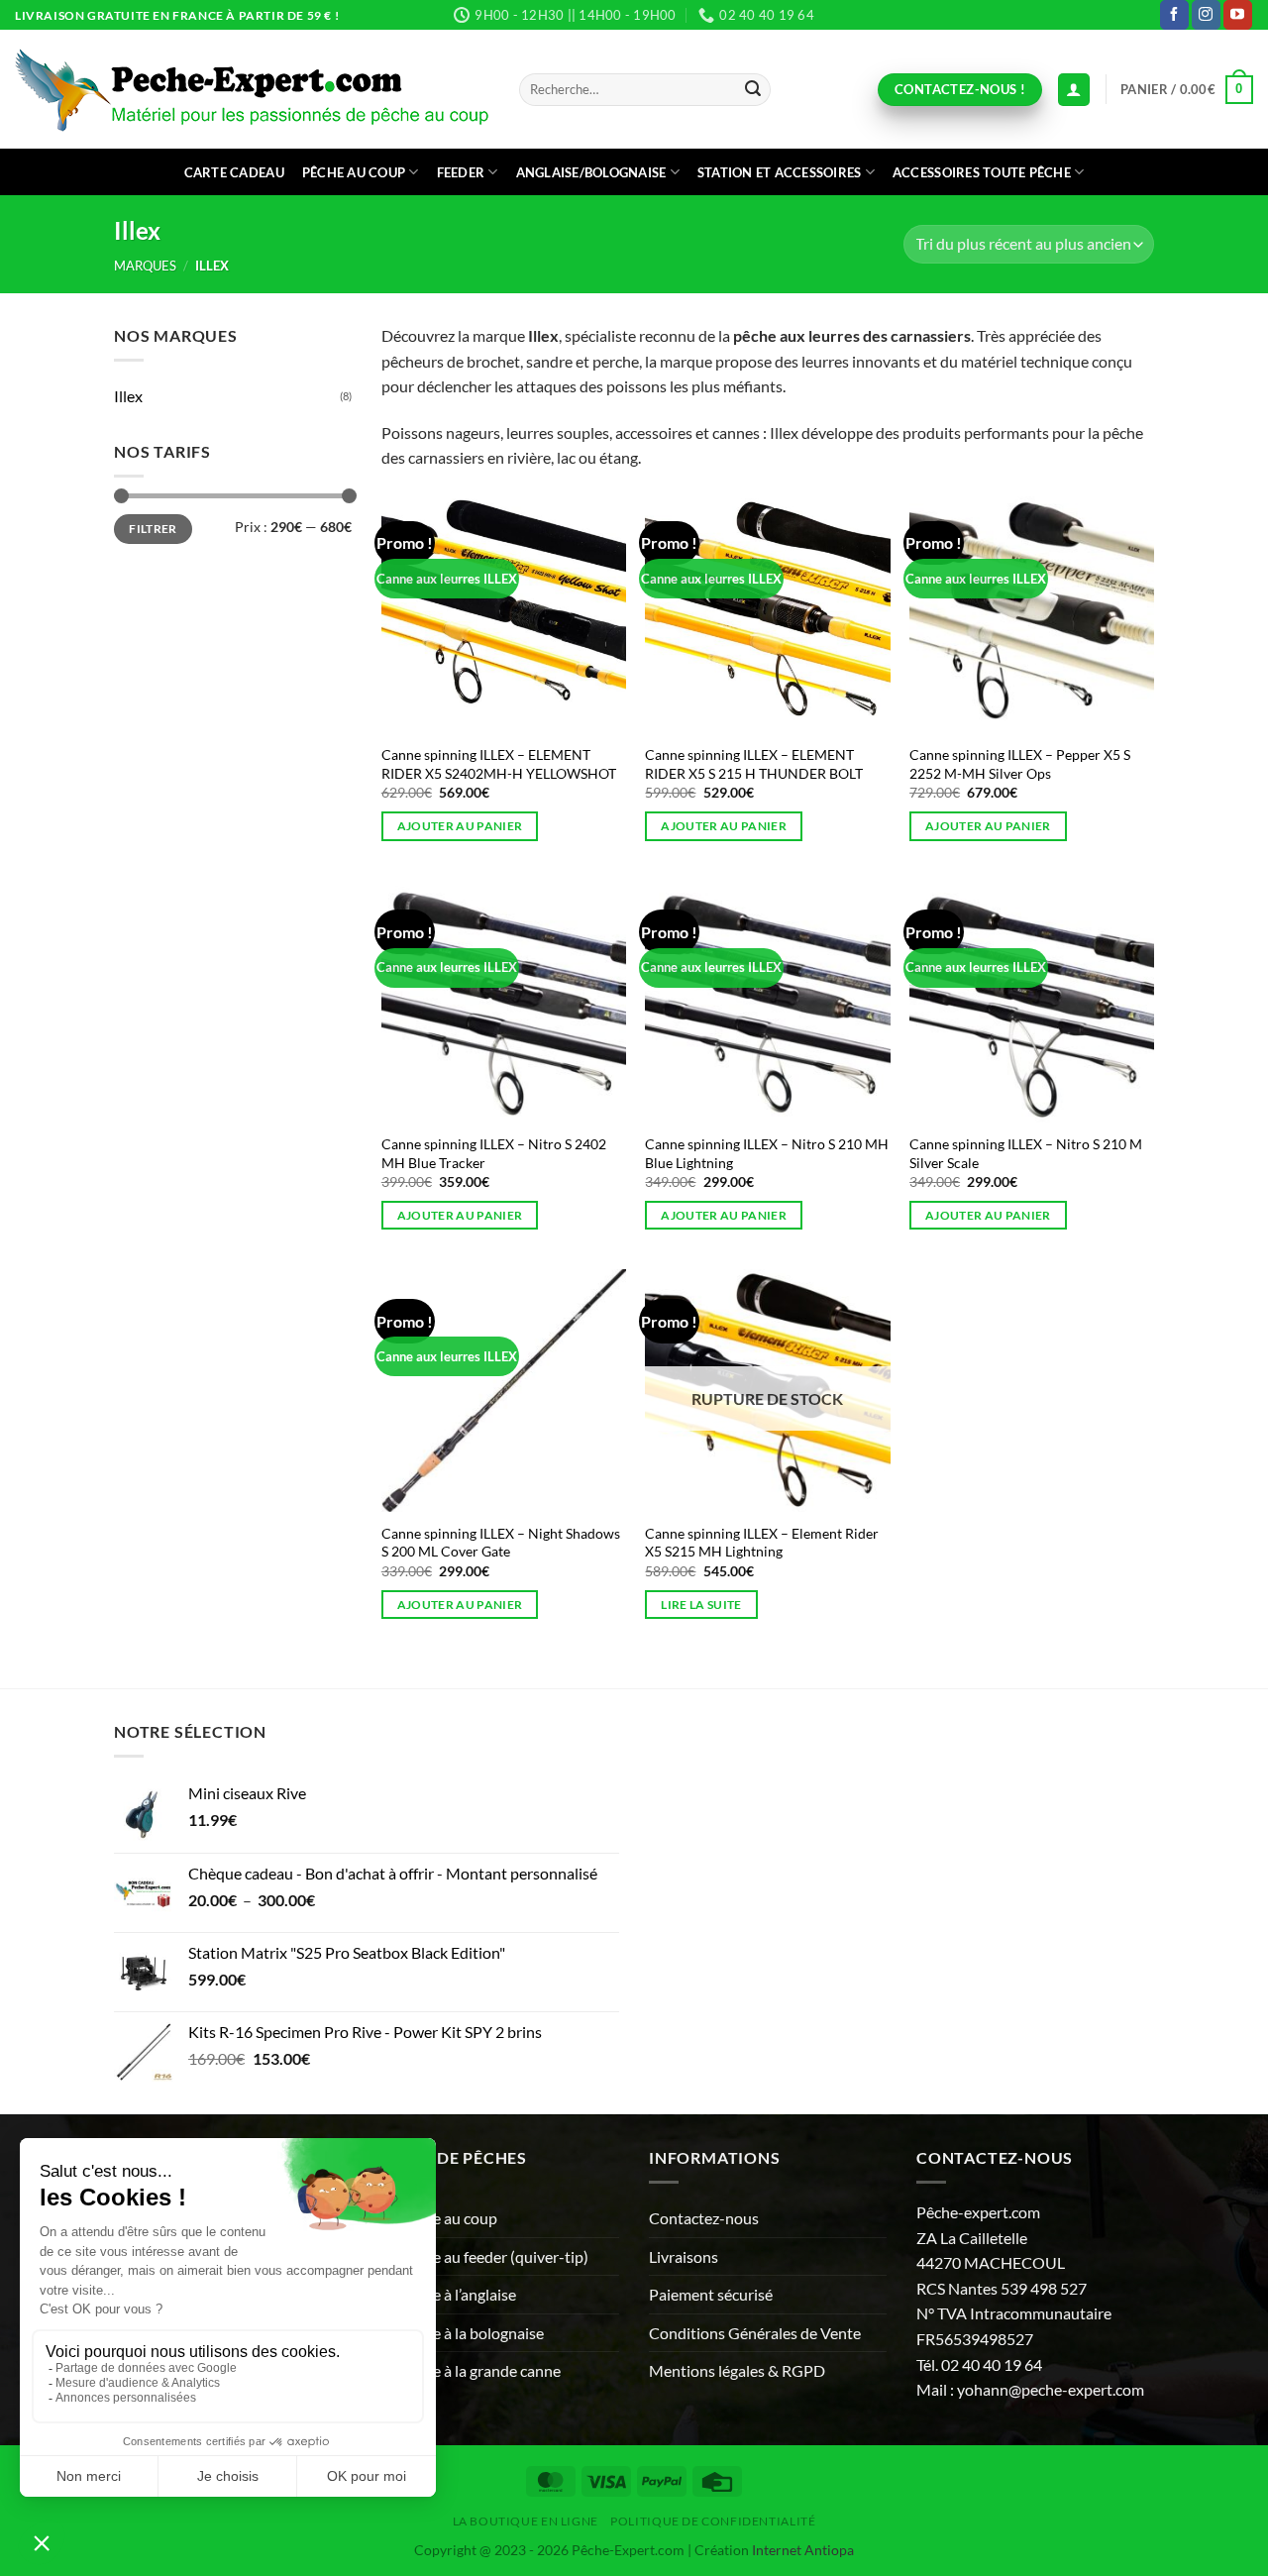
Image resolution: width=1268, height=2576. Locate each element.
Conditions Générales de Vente (755, 2333)
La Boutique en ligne (526, 2521)
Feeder (461, 172)
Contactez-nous (704, 2218)
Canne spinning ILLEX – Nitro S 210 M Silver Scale (1026, 1153)
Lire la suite (701, 1605)
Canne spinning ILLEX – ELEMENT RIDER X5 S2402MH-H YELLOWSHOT (499, 764)
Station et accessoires (780, 172)
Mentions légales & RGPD (737, 2370)
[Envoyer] (753, 90)
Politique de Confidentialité (713, 2521)
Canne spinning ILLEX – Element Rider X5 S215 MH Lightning (762, 1543)
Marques (145, 266)
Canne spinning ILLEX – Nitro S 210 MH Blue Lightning (767, 1153)
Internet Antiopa (803, 2550)
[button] (1187, 90)
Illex (128, 396)
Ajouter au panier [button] (460, 826)
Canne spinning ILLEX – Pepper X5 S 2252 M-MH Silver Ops (1020, 764)
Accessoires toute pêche (982, 172)
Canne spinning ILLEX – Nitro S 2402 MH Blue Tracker (494, 1153)
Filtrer (153, 529)
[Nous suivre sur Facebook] (1174, 15)
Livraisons (684, 2256)
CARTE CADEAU (234, 172)
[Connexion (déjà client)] (1074, 90)
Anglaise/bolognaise (591, 172)
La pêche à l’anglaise (449, 2294)
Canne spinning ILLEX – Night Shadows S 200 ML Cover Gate (501, 1543)
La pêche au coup (439, 2218)
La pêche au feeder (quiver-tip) (485, 2256)
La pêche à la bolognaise (463, 2333)
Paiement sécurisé (711, 2294)
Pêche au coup (354, 172)
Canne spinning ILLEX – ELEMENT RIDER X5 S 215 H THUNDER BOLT (754, 764)
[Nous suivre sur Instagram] (1206, 15)
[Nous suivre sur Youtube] (1238, 15)
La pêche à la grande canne (471, 2370)
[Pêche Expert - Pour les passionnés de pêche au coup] (252, 90)
